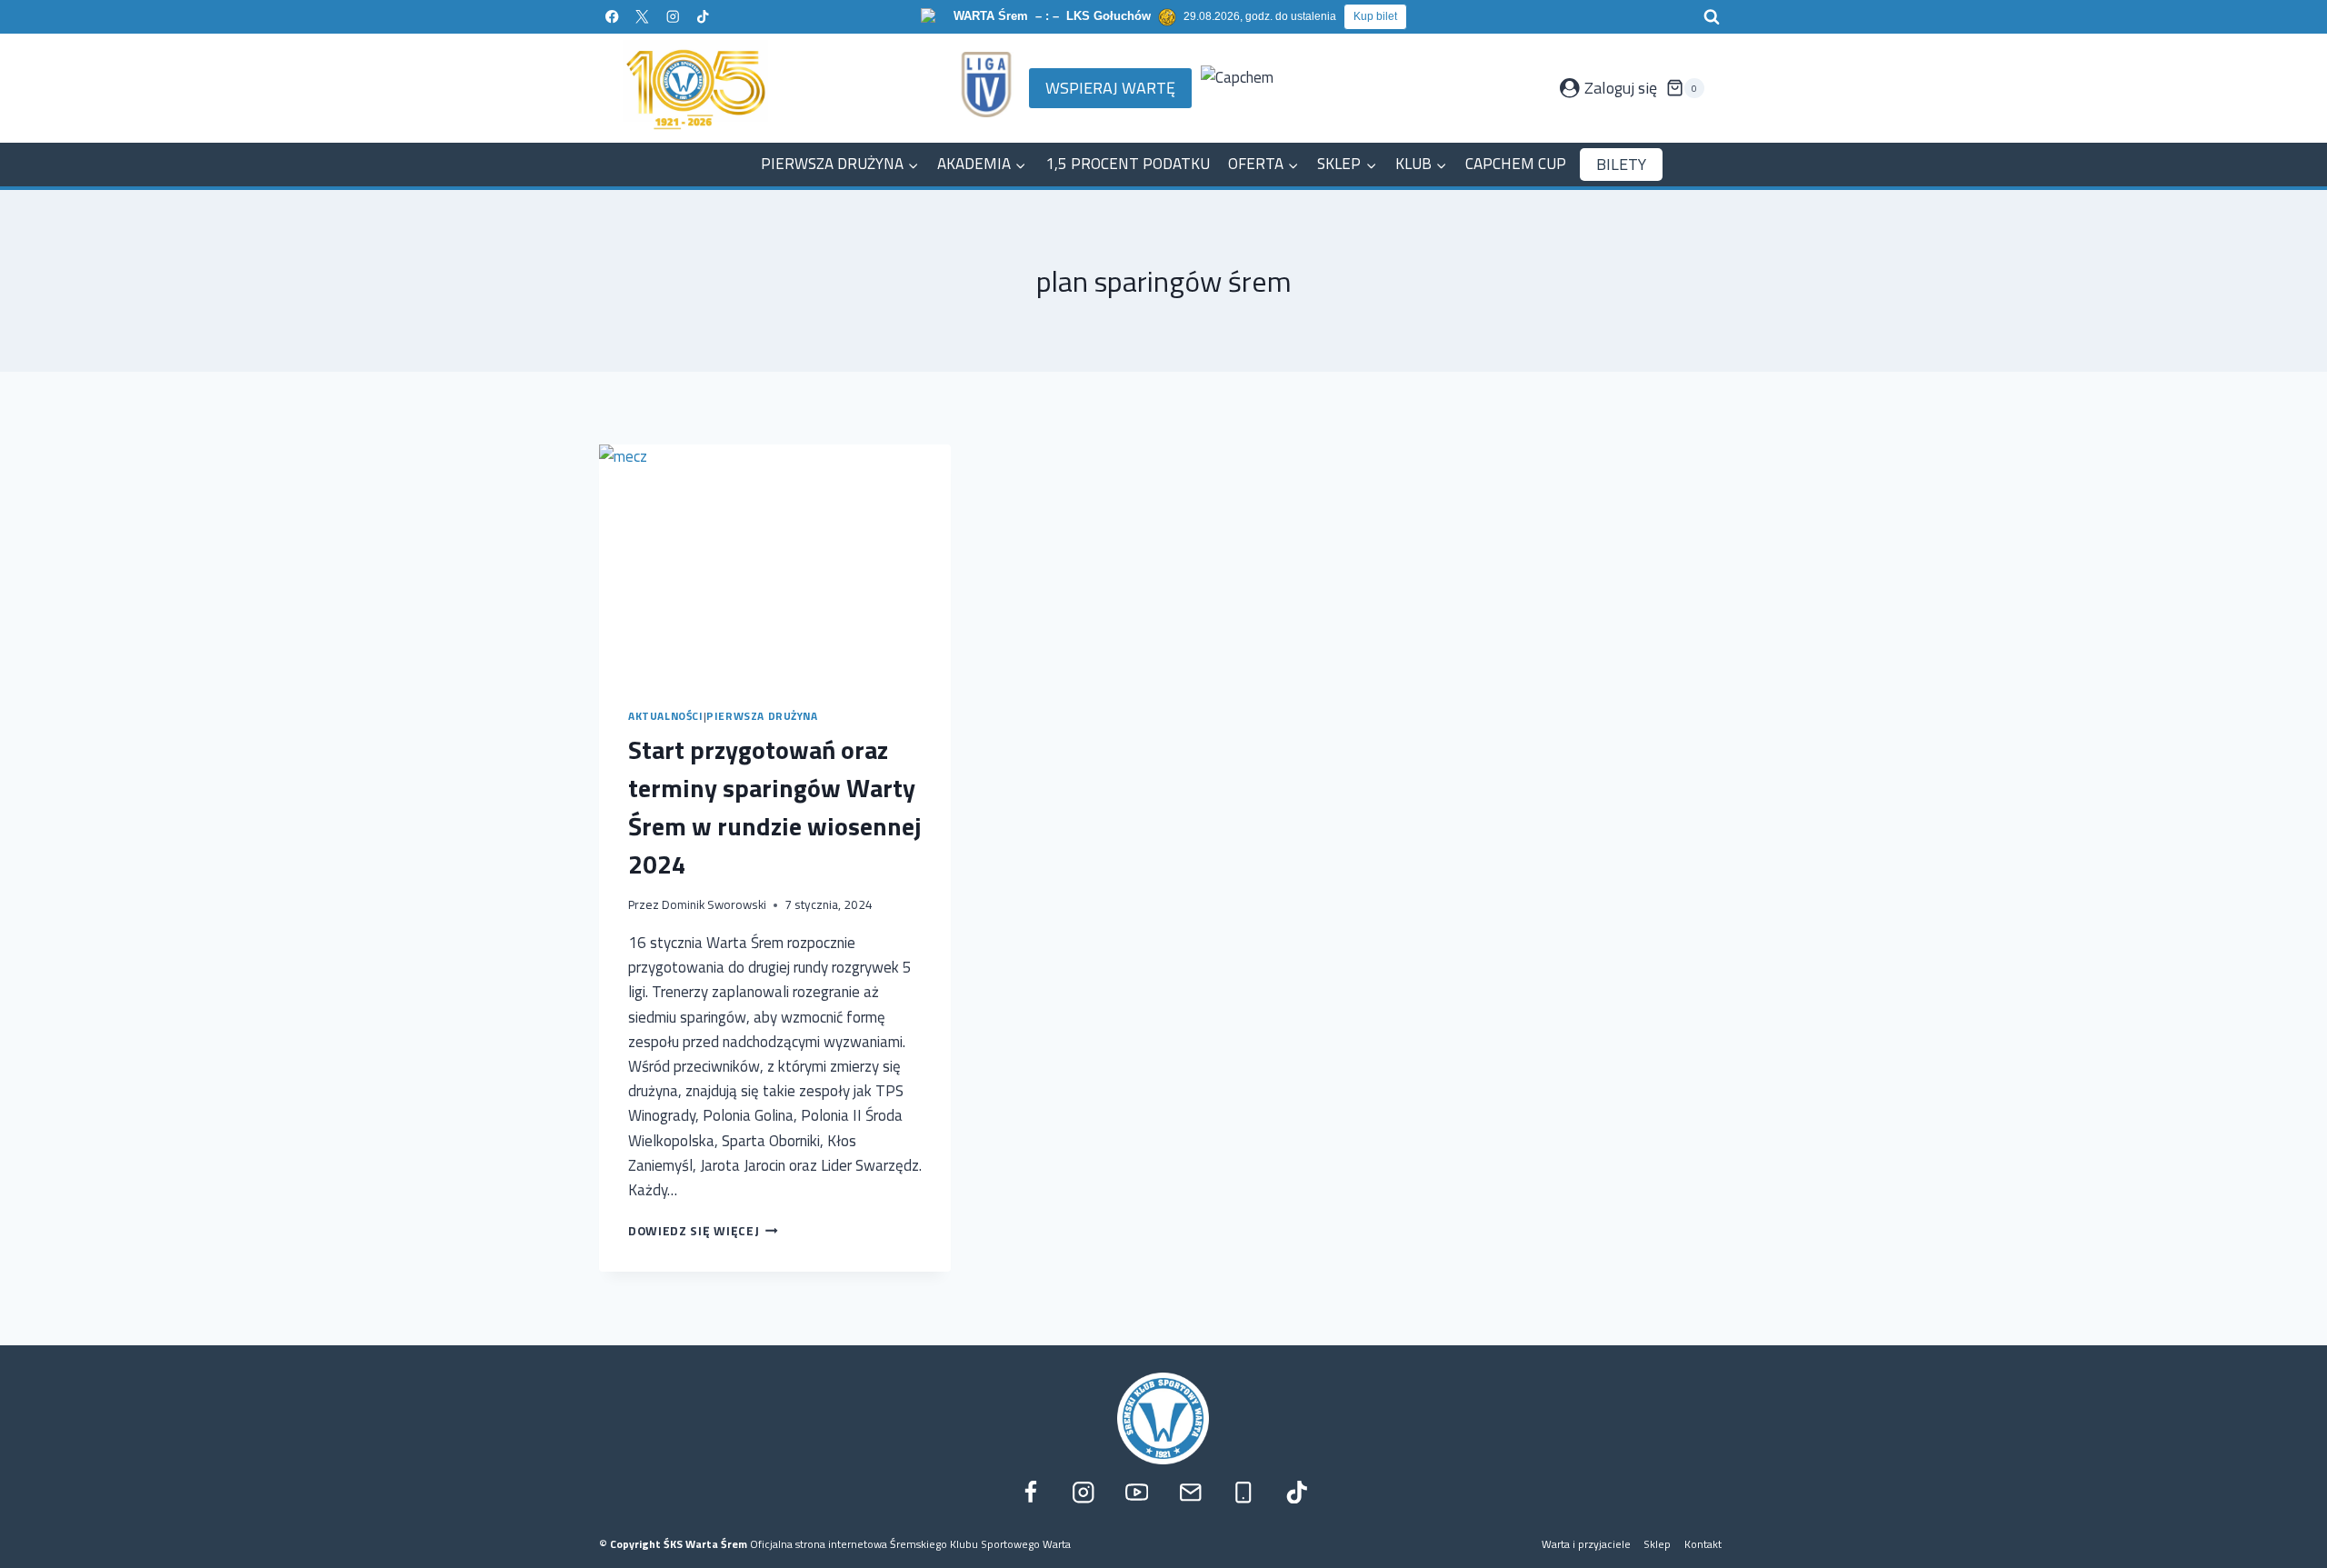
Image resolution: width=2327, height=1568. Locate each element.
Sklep (1657, 1544)
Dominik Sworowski (714, 904)
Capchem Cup (1516, 164)
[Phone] (1243, 1492)
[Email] (1190, 1492)
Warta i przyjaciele (1586, 1544)
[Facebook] (612, 17)
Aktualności (666, 716)
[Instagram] (672, 17)
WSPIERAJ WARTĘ (1110, 88)
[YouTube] (1137, 1492)
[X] (642, 17)
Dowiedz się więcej (703, 1231)
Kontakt (1703, 1544)
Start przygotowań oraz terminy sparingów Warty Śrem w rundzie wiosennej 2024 (775, 807)
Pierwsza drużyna (762, 716)
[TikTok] (703, 17)
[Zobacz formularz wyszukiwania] (1712, 17)
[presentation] (775, 562)
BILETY (1621, 164)
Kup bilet (1375, 16)
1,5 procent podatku (1128, 164)
